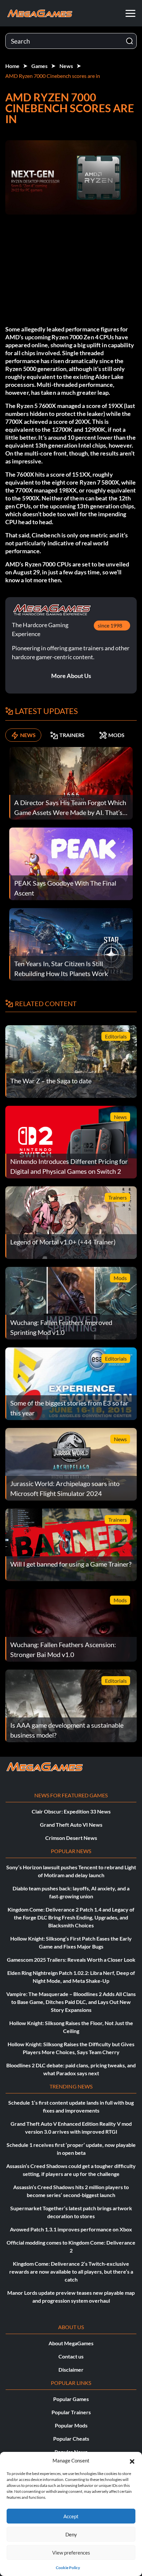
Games (39, 66)
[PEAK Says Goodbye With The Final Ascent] (71, 863)
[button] (132, 2460)
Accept (71, 2516)
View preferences (71, 2553)
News (66, 66)
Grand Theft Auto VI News (71, 1825)
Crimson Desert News (71, 1838)
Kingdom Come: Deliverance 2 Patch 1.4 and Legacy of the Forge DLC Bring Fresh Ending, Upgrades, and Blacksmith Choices (71, 1917)
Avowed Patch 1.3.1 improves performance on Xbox (71, 2229)
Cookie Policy (68, 2568)
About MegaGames (71, 2343)
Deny (71, 2534)
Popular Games (71, 2399)
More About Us (71, 676)
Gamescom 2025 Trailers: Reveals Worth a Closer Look (71, 1960)
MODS (116, 735)
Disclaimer (71, 2370)
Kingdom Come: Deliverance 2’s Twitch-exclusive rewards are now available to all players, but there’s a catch (71, 2271)
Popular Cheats (71, 2439)
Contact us (71, 2356)
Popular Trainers (71, 2412)
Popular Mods (71, 2425)
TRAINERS (72, 735)
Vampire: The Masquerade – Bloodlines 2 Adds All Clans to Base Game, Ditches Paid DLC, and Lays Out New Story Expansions (71, 2002)
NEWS (28, 735)
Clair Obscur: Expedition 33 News (71, 1811)
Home (12, 66)
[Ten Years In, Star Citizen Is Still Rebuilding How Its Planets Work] (71, 944)
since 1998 (110, 625)
